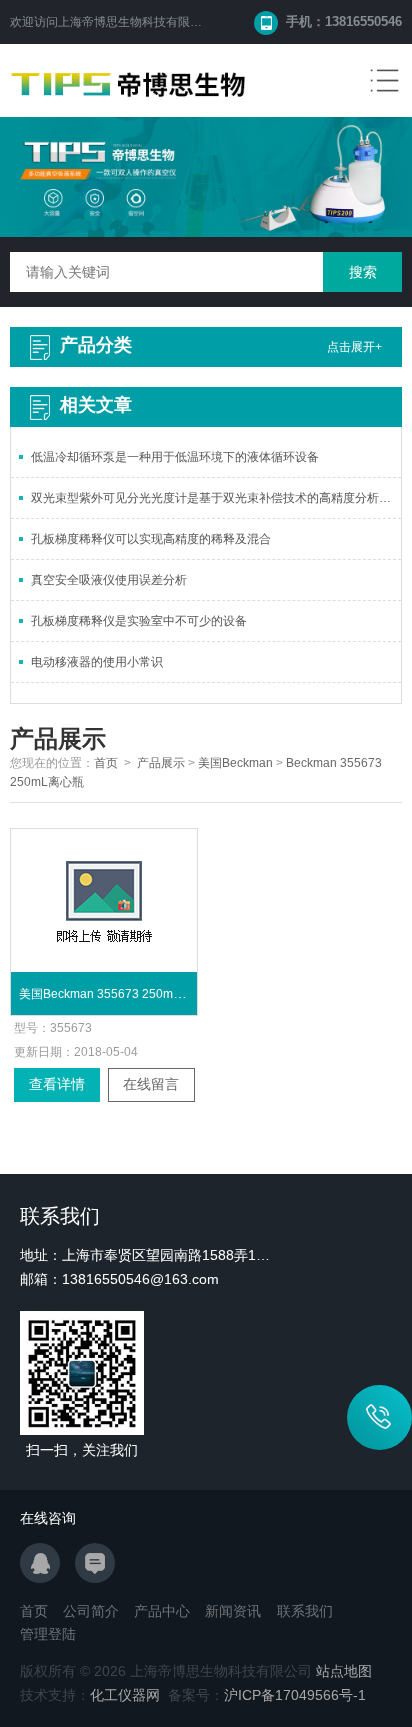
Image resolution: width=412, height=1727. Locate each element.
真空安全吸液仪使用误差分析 (109, 580)
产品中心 (162, 1611)
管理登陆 (48, 1634)
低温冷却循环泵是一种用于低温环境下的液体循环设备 (175, 457)
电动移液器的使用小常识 (97, 662)
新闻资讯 (233, 1611)
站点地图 (344, 1671)
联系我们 (305, 1611)
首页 (106, 763)
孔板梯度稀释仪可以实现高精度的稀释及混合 (151, 539)
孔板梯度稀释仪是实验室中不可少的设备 (139, 621)
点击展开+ (354, 347)
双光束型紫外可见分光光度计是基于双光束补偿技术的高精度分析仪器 (215, 498)
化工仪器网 (125, 1695)
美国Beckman (235, 763)
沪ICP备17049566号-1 (295, 1695)
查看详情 (57, 1084)
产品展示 (161, 763)
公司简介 (91, 1611)
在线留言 (151, 1084)
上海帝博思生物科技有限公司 (136, 22)
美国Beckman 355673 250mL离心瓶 (117, 994)
